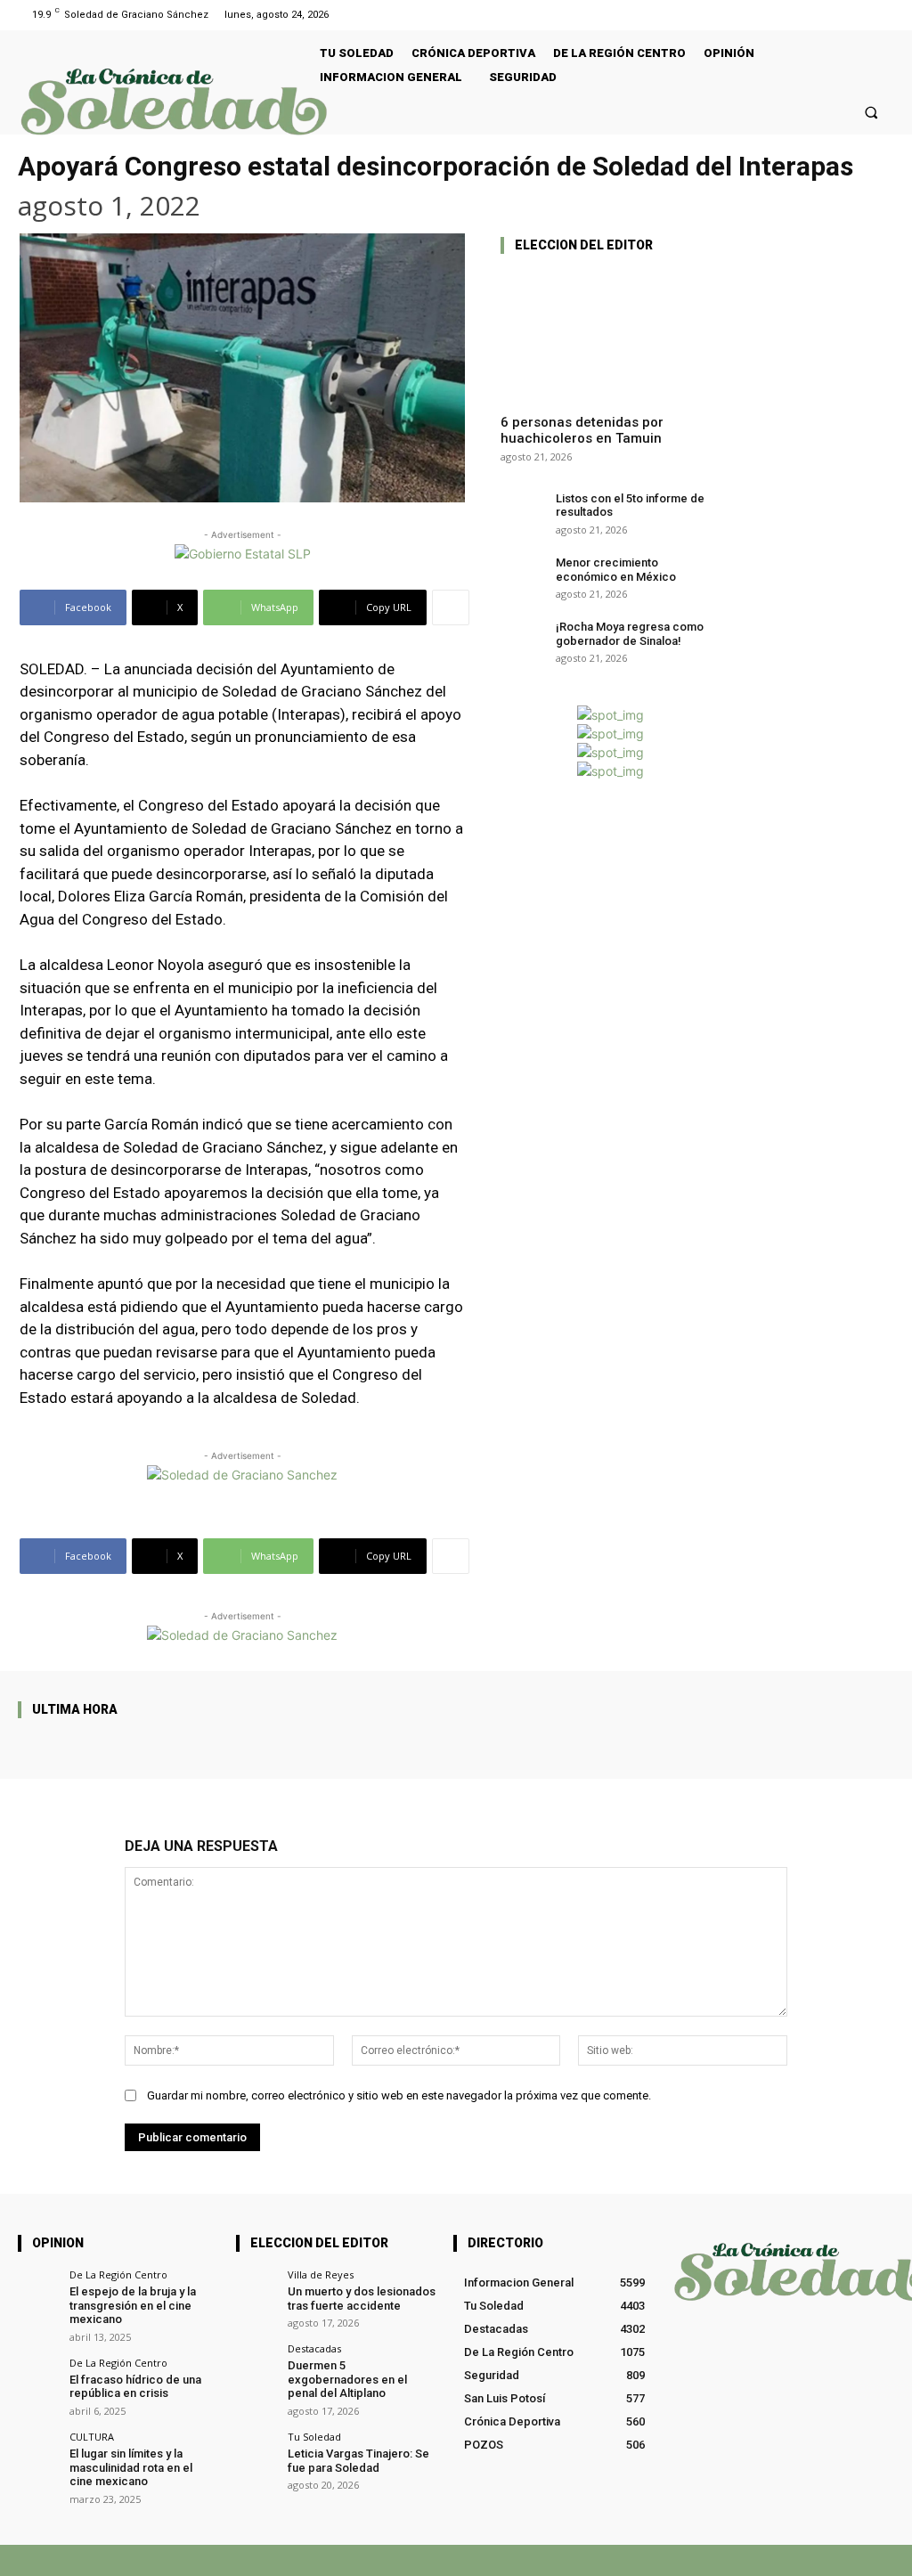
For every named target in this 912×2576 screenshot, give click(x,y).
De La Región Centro (118, 2274)
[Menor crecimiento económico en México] (522, 572)
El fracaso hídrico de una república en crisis (135, 2387)
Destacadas (314, 2348)
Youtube (873, 2560)
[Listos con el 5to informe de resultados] (522, 508)
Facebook (616, 2560)
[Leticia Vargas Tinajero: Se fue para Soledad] (256, 2452)
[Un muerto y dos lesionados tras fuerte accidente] (256, 2290)
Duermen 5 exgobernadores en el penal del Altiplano (347, 2379)
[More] (451, 607)
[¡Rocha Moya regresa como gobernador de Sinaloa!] (522, 636)
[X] (674, 2560)
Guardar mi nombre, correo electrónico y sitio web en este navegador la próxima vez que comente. (399, 2095)
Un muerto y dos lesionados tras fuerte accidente (362, 2299)
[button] (871, 112)
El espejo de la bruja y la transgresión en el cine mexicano (133, 2305)
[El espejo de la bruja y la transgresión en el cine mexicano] (38, 2290)
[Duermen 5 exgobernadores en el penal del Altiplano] (256, 2364)
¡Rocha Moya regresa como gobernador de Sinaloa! (630, 634)
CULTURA (92, 2437)
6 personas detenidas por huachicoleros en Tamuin (582, 430)
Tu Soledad (314, 2437)
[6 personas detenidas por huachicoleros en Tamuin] (611, 334)
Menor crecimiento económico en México (616, 570)
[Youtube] (883, 15)
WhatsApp (775, 2560)
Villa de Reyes (321, 2274)
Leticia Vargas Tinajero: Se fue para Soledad (358, 2461)
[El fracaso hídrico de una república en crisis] (38, 2378)
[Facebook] (861, 15)
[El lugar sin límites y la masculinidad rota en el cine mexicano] (38, 2452)
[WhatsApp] (730, 2560)
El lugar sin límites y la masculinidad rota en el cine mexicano (131, 2467)
